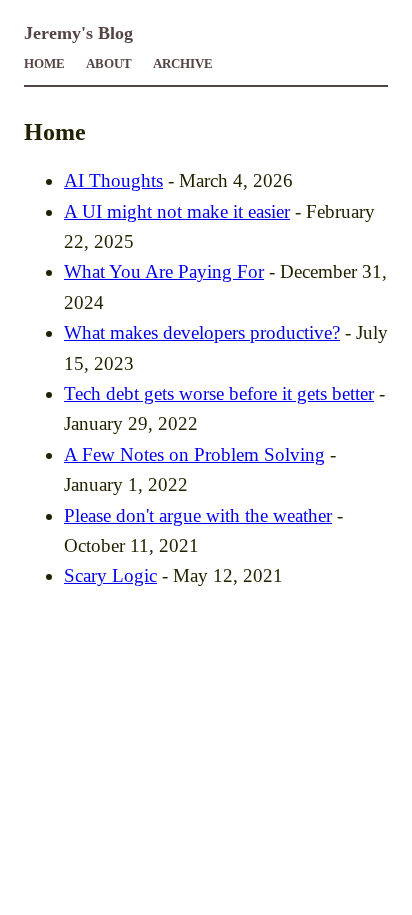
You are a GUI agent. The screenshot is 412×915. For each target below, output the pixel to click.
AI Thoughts (113, 180)
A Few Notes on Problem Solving (194, 454)
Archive (183, 64)
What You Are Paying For (164, 271)
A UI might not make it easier (177, 211)
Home (44, 64)
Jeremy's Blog (78, 33)
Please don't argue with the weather (198, 515)
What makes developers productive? (202, 332)
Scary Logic (110, 575)
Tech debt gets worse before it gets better (219, 393)
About (109, 64)
